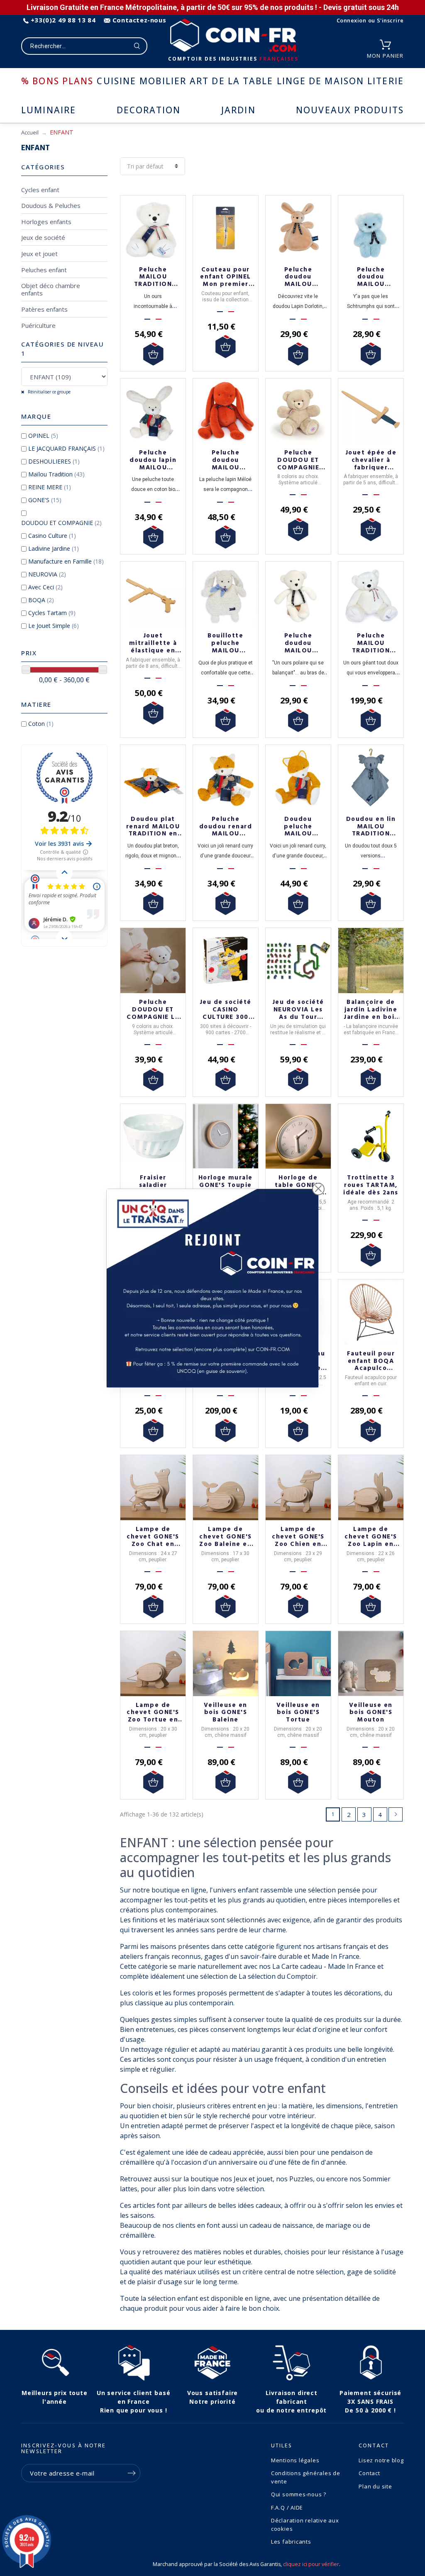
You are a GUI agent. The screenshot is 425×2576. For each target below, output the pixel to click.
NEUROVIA (47, 574)
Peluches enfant (44, 270)
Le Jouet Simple (54, 626)
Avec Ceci (45, 587)
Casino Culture (52, 536)
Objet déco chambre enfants (51, 289)
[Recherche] (137, 46)
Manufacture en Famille (66, 561)
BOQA (41, 600)
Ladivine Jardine (54, 548)
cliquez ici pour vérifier (311, 2564)
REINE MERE (50, 487)
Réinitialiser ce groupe (49, 392)
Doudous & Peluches (51, 205)
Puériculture (38, 325)
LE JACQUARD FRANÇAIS (66, 448)
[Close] (318, 1189)
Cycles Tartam (52, 613)
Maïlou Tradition (56, 474)
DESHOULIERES (54, 461)
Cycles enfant (40, 190)
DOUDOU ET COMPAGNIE (61, 523)
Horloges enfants (46, 222)
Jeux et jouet (39, 254)
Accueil (30, 132)
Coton (41, 724)
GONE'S (45, 500)
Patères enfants (44, 309)
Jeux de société (43, 237)
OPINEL (43, 436)
